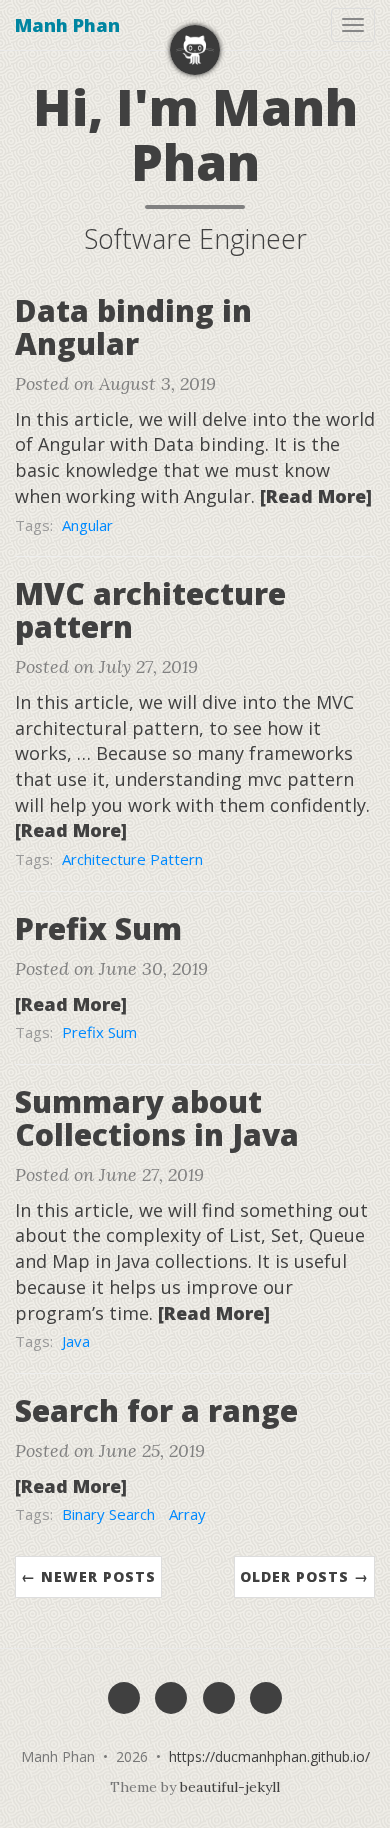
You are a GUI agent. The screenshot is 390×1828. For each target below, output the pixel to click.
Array (187, 1514)
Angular (87, 525)
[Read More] (316, 496)
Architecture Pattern (132, 859)
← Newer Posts (88, 1576)
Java (76, 1341)
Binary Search (108, 1514)
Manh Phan (67, 25)
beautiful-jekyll (230, 1787)
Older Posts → (304, 1576)
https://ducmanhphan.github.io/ (269, 1756)
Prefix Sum (99, 1032)
